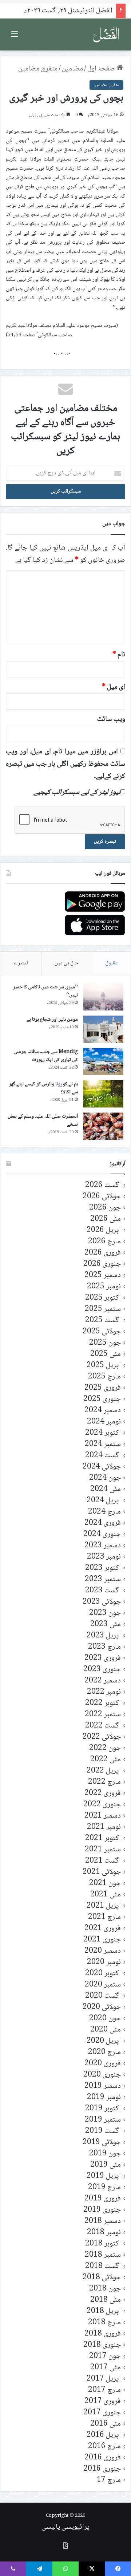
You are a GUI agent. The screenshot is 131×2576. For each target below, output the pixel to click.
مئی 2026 (106, 1219)
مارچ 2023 (104, 1647)
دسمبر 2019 (103, 2086)
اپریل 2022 (104, 1771)
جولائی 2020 (102, 2007)
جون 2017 (105, 2356)
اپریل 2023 (104, 1636)
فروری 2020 (103, 2064)
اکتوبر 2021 (103, 1838)
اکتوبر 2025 (103, 1298)
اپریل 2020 (104, 2041)
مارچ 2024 (104, 1512)
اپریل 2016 (104, 2435)
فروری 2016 (103, 2458)
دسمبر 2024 (103, 1411)
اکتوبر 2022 (103, 1703)
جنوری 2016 (102, 2469)
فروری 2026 (103, 1253)
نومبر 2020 (104, 1962)
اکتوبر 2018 (103, 2244)
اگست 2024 (103, 1456)
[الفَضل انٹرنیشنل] (106, 35)
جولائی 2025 (102, 1332)
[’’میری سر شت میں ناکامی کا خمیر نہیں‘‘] (103, 997)
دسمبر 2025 (103, 1275)
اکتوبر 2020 (103, 1974)
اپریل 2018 (104, 2311)
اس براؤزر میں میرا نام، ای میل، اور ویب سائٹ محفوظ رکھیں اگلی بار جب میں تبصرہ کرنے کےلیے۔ (65, 764)
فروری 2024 (103, 1523)
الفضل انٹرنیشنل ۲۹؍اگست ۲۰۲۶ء (68, 11)
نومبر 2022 (104, 1692)
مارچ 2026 (104, 1242)
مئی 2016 (106, 2424)
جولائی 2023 (102, 1602)
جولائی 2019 (102, 2142)
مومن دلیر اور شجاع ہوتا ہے (52, 1020)
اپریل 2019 (104, 2176)
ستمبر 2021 (103, 1850)
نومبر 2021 (104, 1827)
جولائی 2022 (102, 1737)
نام (119, 655)
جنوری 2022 (102, 1805)
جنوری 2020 (102, 2075)
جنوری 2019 (102, 2210)
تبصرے (21, 963)
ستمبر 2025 (103, 1309)
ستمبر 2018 (103, 2255)
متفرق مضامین (38, 69)
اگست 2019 (103, 2131)
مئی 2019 (106, 2165)
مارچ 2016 (104, 2447)
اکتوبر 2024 (103, 1433)
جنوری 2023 (102, 1670)
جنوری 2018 (102, 2345)
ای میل (114, 687)
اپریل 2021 (104, 1906)
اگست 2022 (103, 1726)
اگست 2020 (103, 1996)
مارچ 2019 (104, 2188)
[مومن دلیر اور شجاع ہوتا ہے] (103, 1029)
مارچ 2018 (104, 2323)
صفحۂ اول (102, 69)
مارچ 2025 (104, 1377)
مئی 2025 (106, 1354)
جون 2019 (105, 2154)
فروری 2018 (103, 2334)
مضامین (72, 69)
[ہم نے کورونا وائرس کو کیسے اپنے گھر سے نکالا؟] (103, 1094)
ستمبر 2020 (103, 1985)
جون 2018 (105, 2289)
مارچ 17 (109, 2480)
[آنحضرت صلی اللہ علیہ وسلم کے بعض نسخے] (103, 1126)
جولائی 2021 (102, 1872)
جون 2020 (105, 2019)
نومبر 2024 (104, 1422)
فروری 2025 (103, 1388)
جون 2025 (105, 1343)
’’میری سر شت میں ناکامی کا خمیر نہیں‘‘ (45, 991)
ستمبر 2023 (103, 1579)
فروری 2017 (103, 2401)
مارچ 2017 (104, 2390)
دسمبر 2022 (103, 1681)
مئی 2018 (106, 2300)
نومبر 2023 (104, 1557)
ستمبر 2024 (103, 1444)
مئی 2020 (106, 2030)
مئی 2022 (106, 1760)
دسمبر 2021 (103, 1816)
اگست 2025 (103, 1321)
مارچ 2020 (104, 2052)
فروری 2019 (103, 2199)
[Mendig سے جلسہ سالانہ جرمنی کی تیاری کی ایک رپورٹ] (103, 1062)
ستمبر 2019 (103, 2120)
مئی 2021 (106, 1895)
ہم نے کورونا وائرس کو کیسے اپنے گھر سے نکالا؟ (43, 1088)
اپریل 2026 (104, 1230)
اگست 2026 (103, 1185)
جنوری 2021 (102, 1940)
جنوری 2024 (102, 1534)
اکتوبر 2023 (103, 1568)
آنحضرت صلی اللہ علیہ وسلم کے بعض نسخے (43, 1121)
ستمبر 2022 (103, 1715)
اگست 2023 (103, 1591)
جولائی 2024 (102, 1467)
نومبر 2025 (104, 1287)
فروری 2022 (103, 1793)
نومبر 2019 (104, 2097)
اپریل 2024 (104, 1501)
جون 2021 (105, 1884)
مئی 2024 (106, 1489)
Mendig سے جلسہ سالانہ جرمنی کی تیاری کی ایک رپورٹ (46, 1056)
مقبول (111, 963)
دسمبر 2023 (103, 1546)
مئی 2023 (106, 1625)
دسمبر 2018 (103, 2221)
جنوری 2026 (102, 1264)
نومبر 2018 (104, 2233)
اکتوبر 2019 (103, 2109)
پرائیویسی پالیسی (65, 2527)
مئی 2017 (106, 2368)
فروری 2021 (103, 1929)
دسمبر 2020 (103, 1951)
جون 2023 (105, 1613)
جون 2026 (105, 1208)
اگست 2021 (103, 1861)
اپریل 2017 (104, 2379)
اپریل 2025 (104, 1366)
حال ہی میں (67, 963)
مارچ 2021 (104, 1917)
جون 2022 (105, 1748)
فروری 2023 (103, 1658)
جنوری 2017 (102, 2413)
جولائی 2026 (102, 1197)
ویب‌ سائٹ (111, 720)
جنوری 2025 (102, 1399)
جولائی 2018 (102, 2278)
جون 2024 (105, 1478)
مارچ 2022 (104, 1782)
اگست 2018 (103, 2266)
